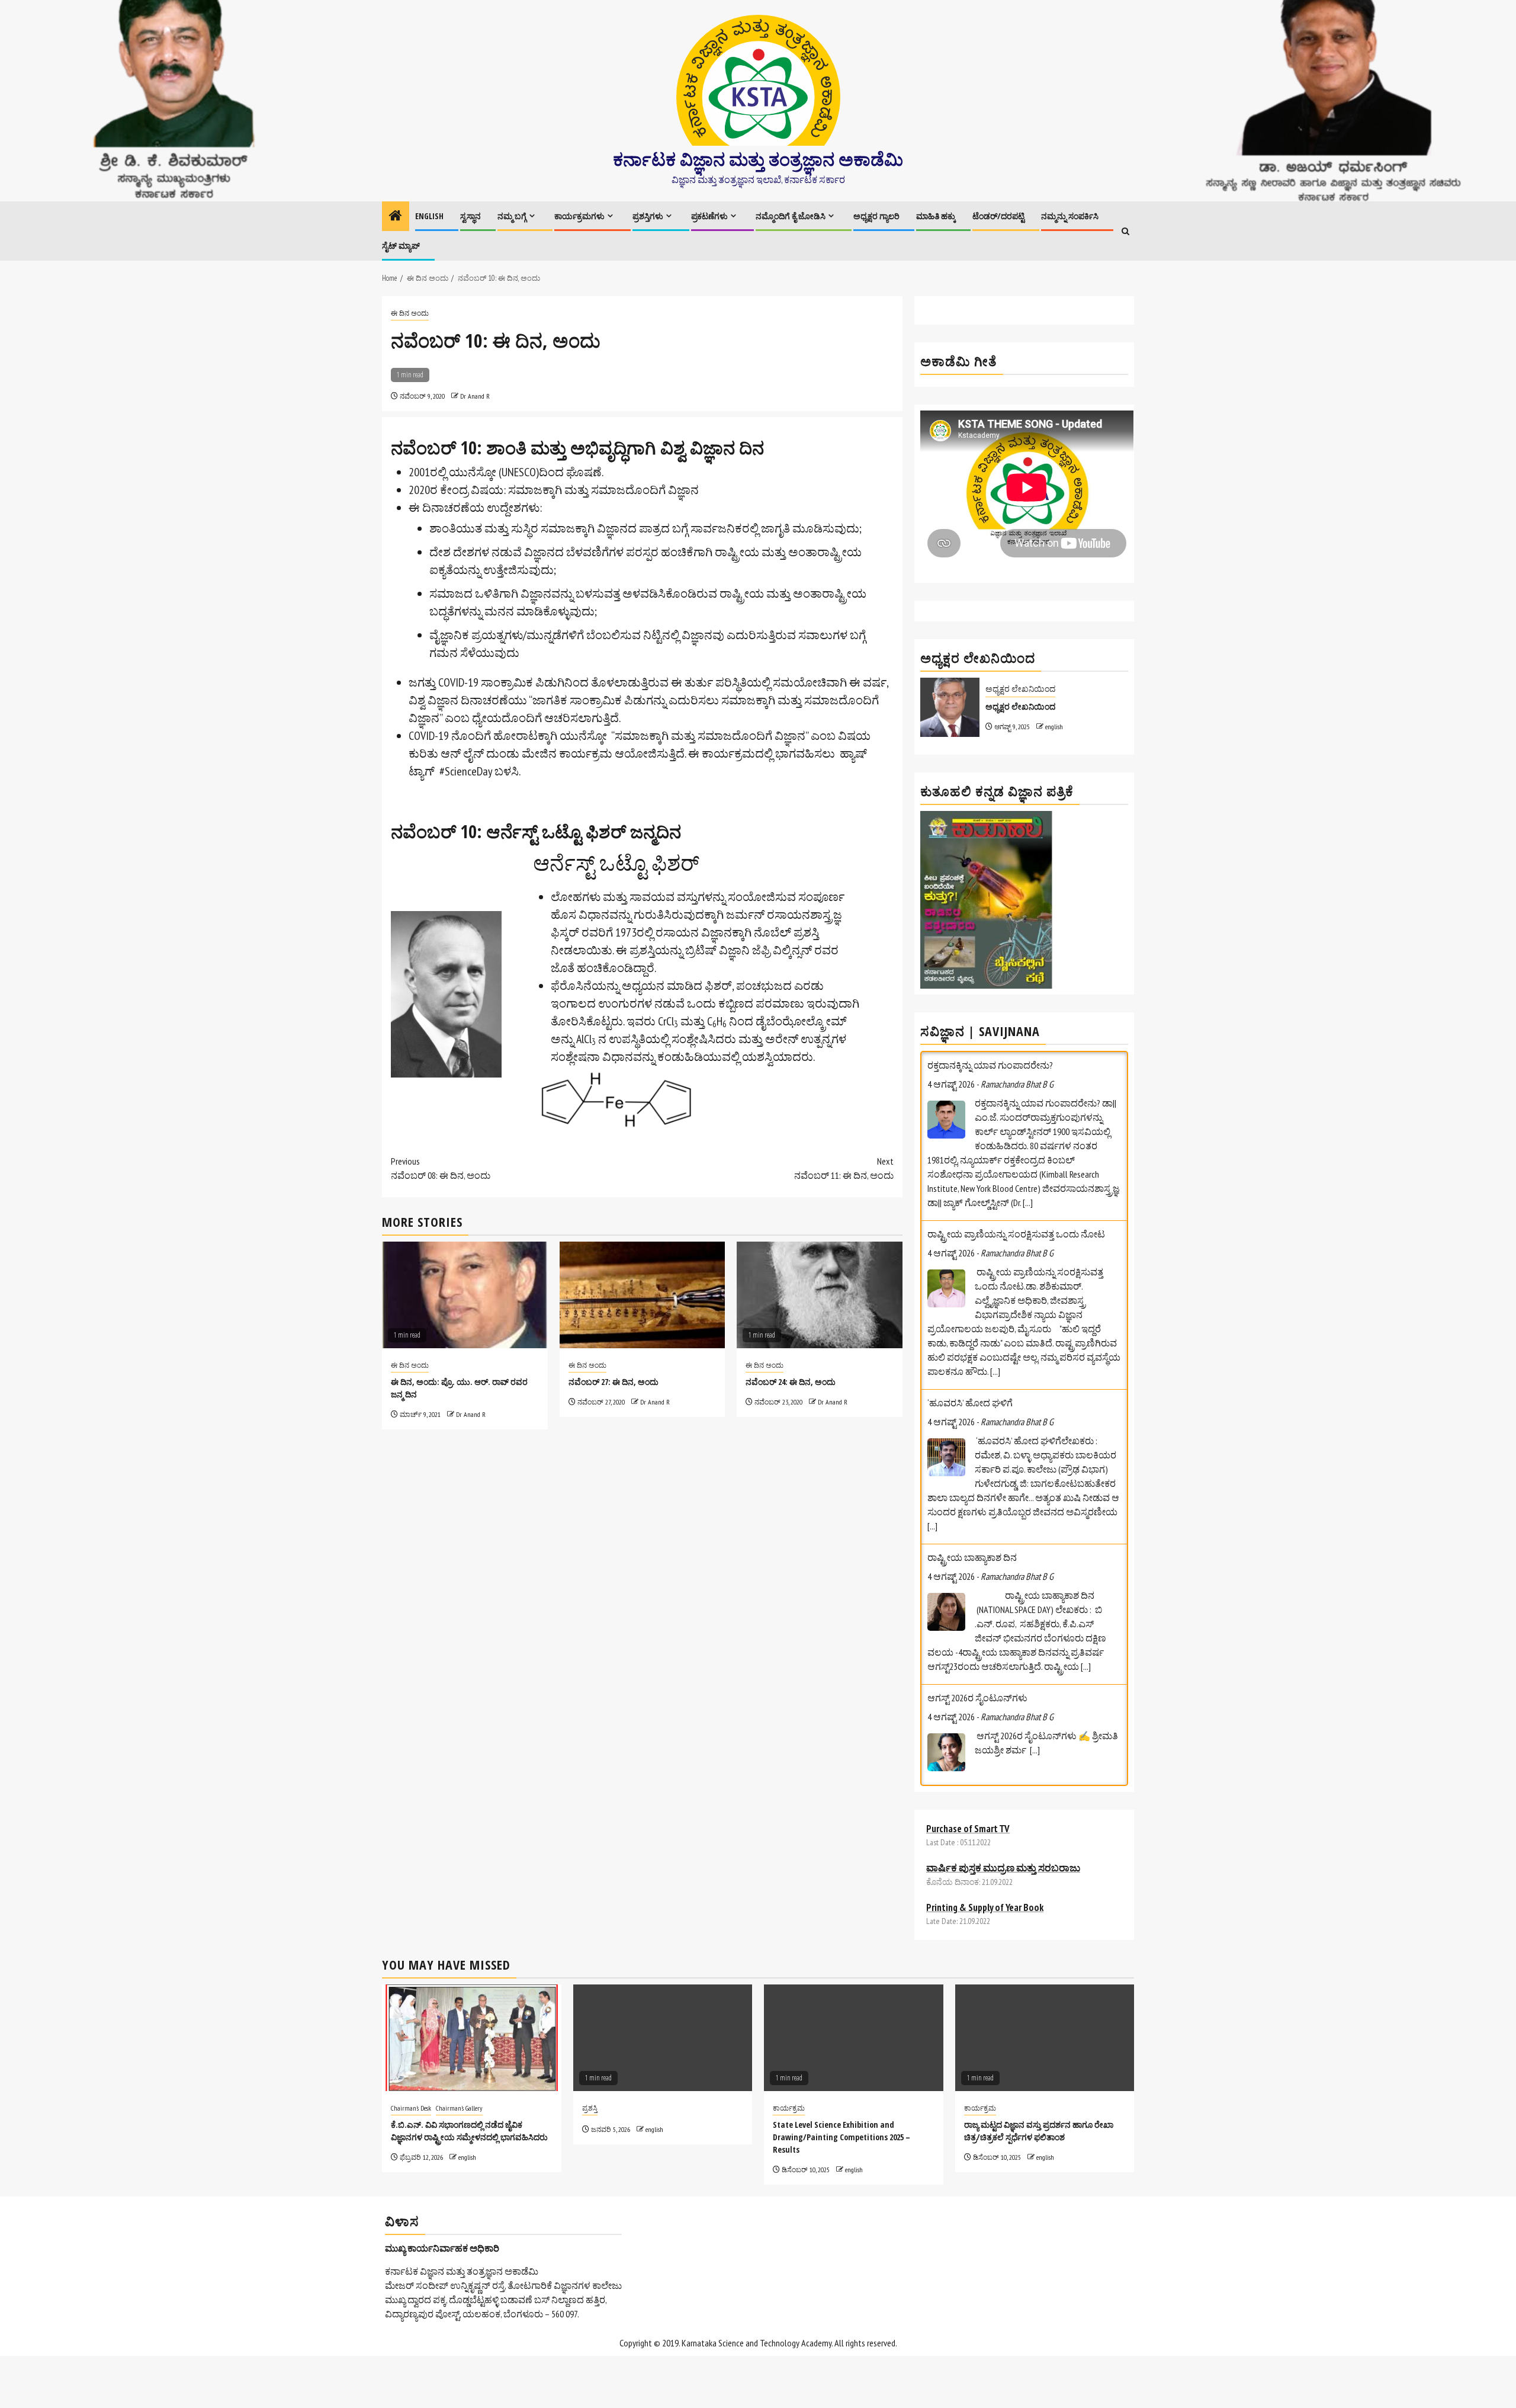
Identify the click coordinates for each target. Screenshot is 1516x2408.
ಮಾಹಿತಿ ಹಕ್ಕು (936, 216)
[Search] (1125, 231)
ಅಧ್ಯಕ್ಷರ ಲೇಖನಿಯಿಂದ (1020, 689)
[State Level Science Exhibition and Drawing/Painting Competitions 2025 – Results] (854, 2038)
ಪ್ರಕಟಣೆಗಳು (709, 216)
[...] (1028, 1098)
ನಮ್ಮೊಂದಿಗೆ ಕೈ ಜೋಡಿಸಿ (791, 216)
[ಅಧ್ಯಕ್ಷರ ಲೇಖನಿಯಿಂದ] (950, 707)
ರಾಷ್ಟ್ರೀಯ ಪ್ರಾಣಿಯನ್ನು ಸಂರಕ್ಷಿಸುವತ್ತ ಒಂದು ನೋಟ (1016, 1130)
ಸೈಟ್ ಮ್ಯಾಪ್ (401, 246)
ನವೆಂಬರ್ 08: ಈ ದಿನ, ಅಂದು (441, 1168)
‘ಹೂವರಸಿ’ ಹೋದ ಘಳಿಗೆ (970, 1298)
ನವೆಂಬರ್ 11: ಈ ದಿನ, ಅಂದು (844, 1168)
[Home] (396, 217)
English (429, 216)
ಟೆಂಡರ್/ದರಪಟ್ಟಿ (998, 216)
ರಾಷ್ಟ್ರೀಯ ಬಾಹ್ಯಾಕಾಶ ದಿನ (972, 1453)
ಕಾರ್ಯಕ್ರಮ (789, 2108)
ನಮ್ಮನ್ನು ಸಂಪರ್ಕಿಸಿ (1070, 216)
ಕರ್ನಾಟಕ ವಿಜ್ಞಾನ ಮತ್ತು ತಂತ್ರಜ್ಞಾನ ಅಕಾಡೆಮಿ (758, 159)
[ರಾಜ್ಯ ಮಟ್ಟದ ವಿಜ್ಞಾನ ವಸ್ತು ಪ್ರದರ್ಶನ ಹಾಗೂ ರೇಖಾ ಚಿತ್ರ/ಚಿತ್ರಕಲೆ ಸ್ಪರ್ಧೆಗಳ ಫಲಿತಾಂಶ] (1045, 2038)
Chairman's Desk (411, 2108)
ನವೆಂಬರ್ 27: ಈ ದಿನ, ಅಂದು (614, 1382)
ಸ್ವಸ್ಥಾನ (470, 216)
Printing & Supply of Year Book (985, 1907)
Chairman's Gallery (459, 2108)
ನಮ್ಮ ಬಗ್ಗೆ (512, 216)
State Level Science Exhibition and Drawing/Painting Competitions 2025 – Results (841, 2137)
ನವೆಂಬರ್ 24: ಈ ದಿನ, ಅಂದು (791, 1382)
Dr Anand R (475, 396)
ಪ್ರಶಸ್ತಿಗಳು (648, 216)
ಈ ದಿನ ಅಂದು (410, 313)
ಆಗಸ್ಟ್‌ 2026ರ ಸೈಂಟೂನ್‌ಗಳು (977, 1593)
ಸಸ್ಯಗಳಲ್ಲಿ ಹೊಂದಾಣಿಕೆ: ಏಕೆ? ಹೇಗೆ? (989, 1696)
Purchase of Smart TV (968, 1829)
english (1054, 727)
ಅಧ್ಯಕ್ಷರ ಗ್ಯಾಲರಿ (876, 216)
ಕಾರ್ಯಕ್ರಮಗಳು (579, 216)
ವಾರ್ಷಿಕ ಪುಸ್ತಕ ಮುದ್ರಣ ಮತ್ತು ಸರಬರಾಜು (1003, 1868)
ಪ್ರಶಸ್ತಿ (590, 2108)
